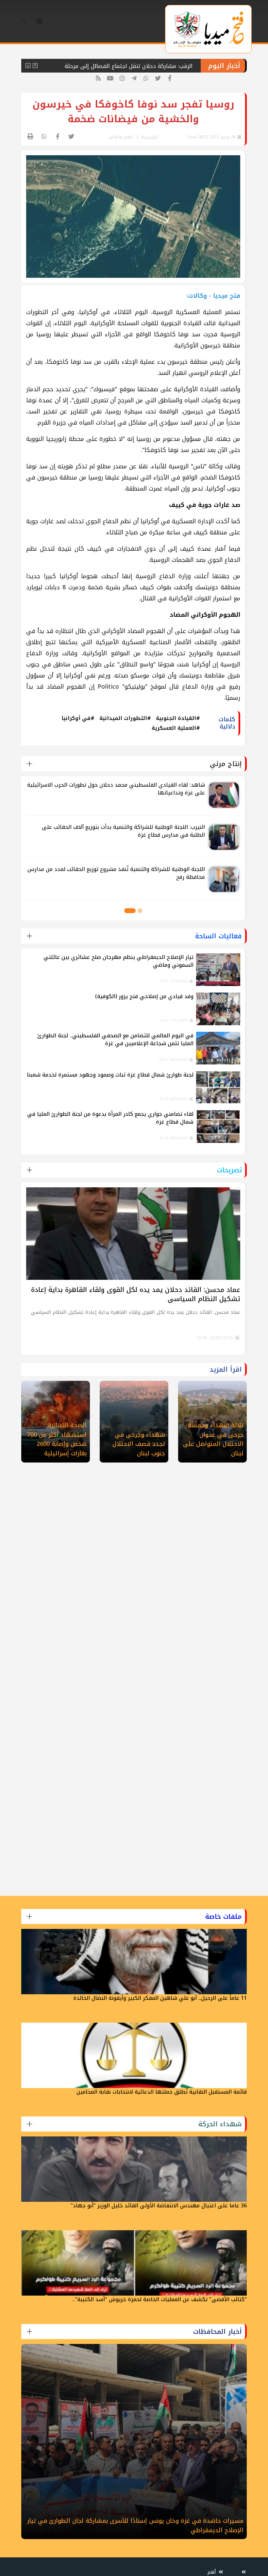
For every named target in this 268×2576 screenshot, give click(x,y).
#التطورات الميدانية (125, 718)
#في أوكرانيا (78, 718)
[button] (140, 911)
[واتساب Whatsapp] (146, 79)
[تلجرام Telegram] (134, 79)
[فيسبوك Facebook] (170, 79)
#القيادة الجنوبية (178, 718)
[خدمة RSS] (98, 79)
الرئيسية (150, 137)
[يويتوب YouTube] (110, 79)
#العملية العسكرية (176, 728)
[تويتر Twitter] (158, 79)
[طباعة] (31, 137)
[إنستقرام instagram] (122, 79)
